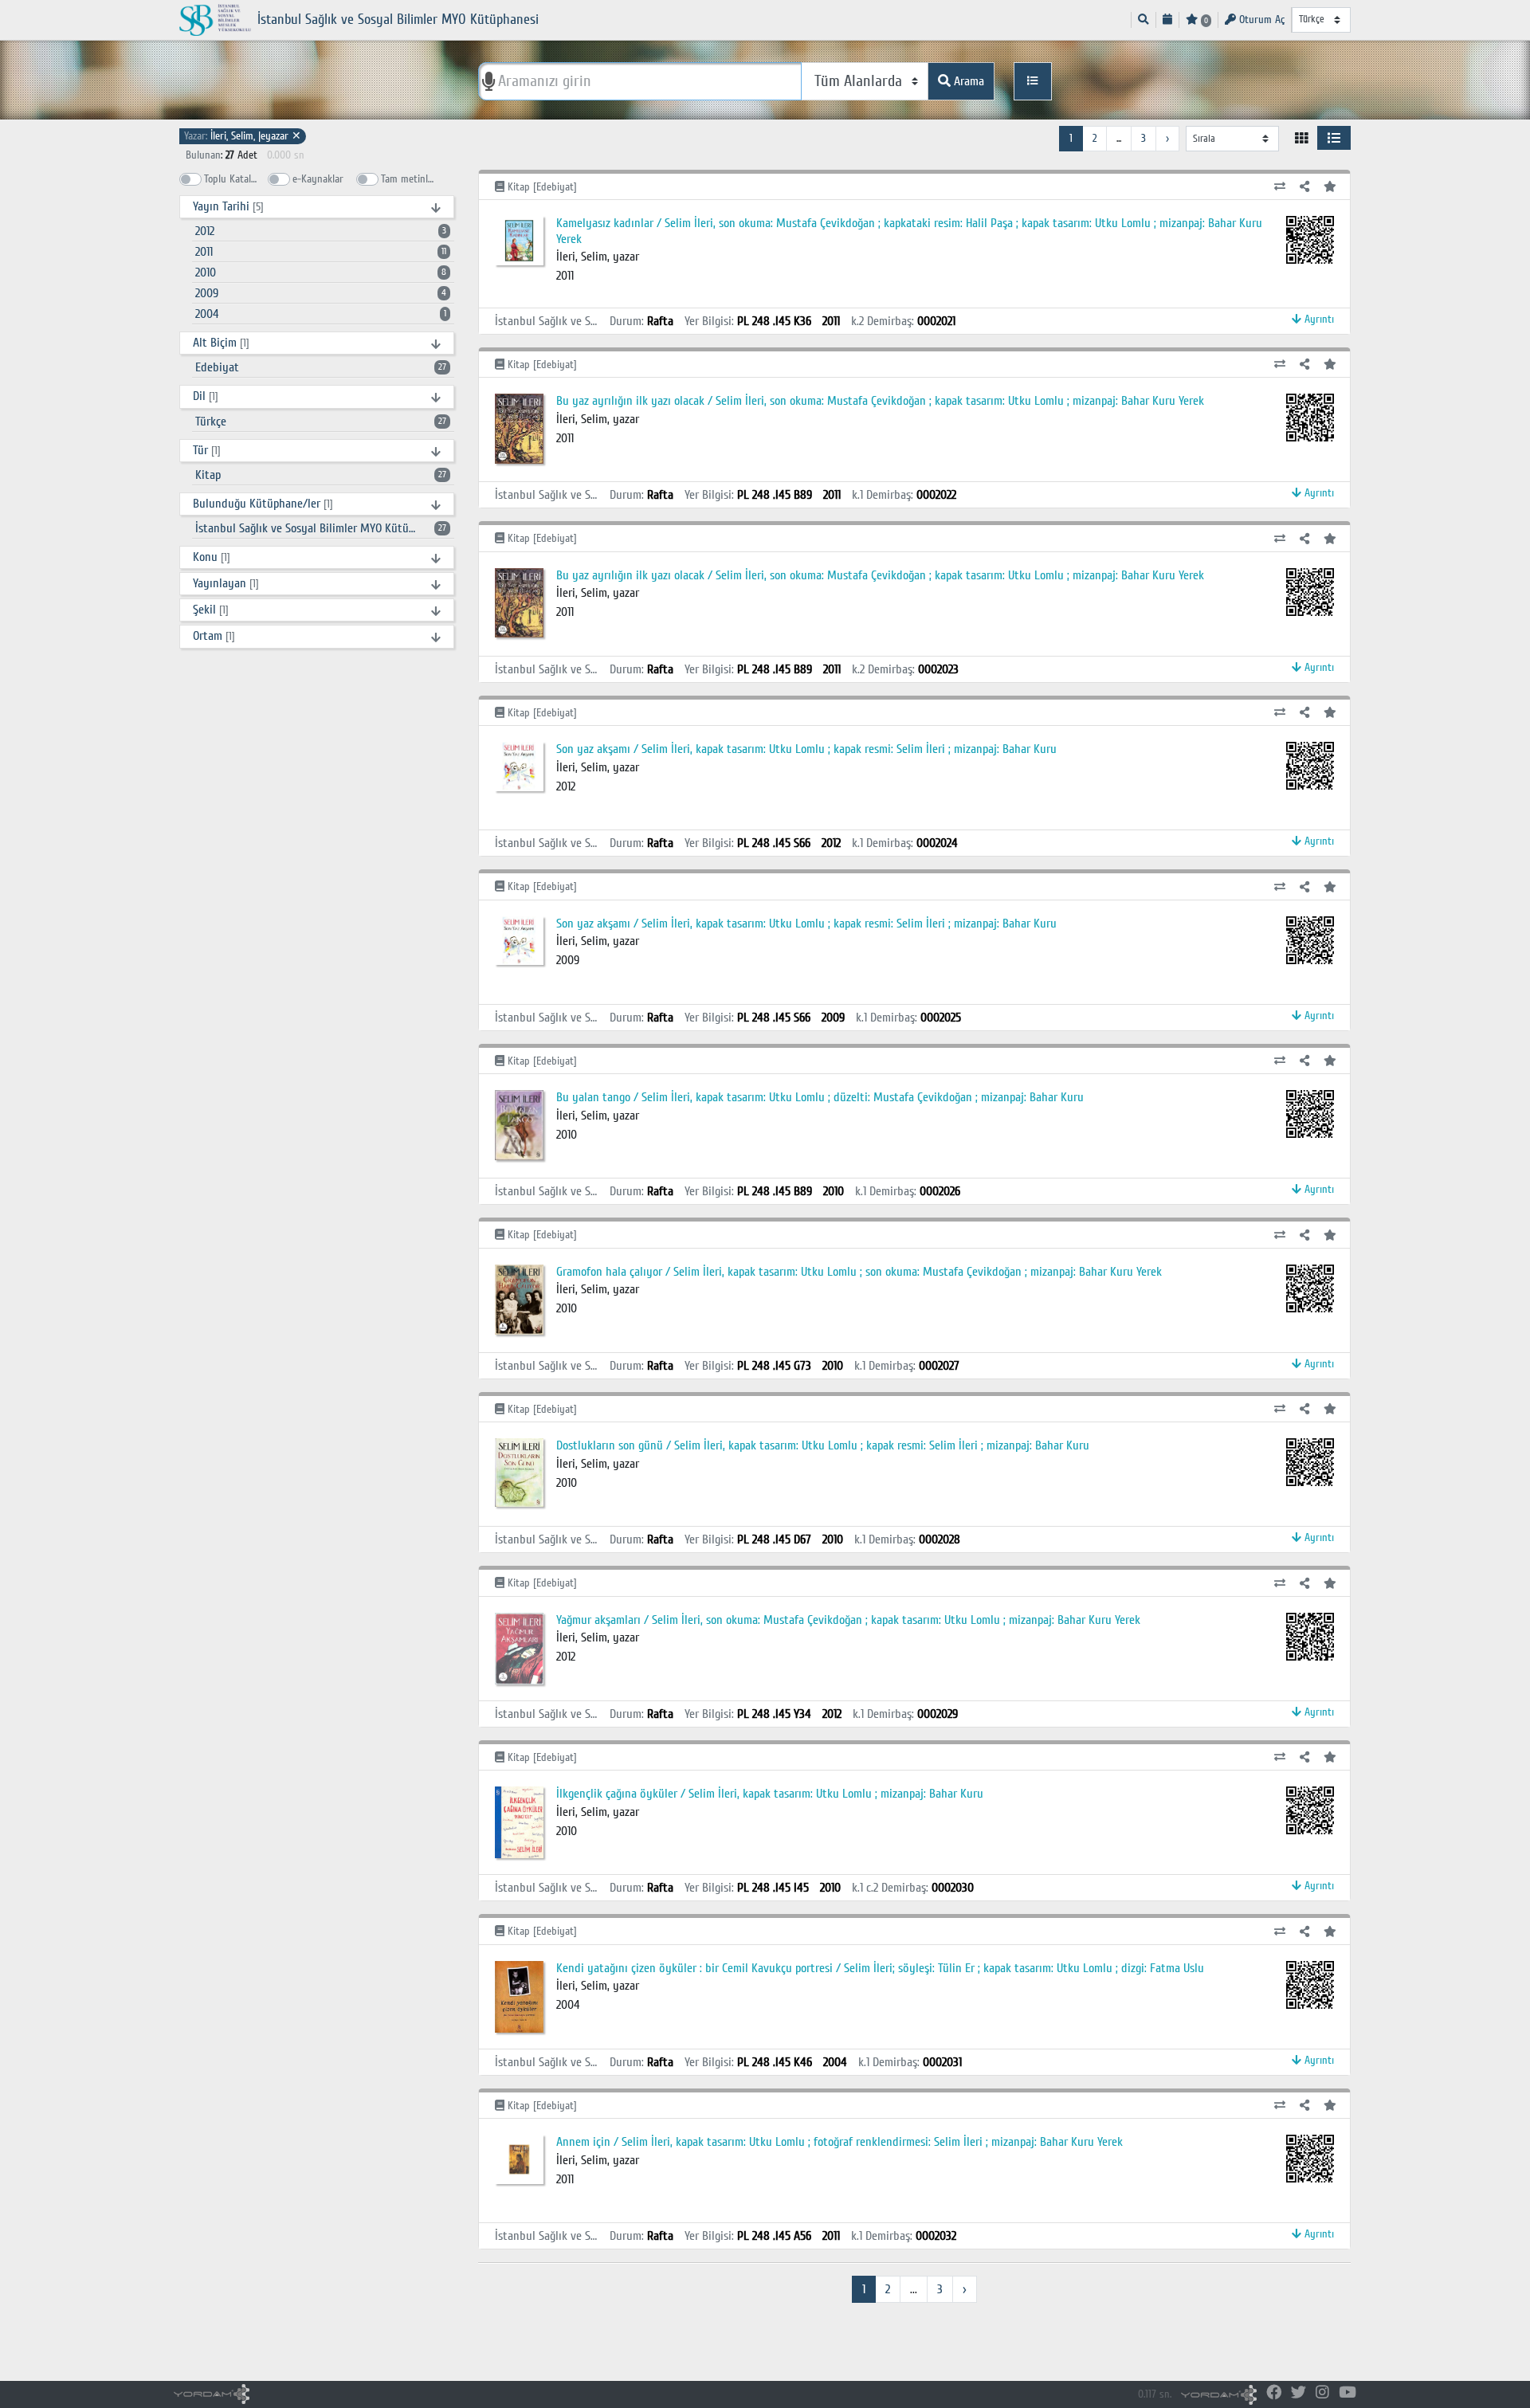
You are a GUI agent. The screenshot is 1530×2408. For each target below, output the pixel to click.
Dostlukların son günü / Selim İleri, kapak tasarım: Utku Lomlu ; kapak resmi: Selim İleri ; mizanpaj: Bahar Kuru (823, 1445)
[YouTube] (1348, 2393)
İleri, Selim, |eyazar (243, 136)
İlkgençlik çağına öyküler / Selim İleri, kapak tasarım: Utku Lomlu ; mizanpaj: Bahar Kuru (770, 1794)
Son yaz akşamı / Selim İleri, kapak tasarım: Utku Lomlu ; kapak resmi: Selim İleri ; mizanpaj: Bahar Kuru (806, 749)
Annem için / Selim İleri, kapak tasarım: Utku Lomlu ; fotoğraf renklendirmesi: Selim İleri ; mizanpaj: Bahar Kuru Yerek (840, 2142)
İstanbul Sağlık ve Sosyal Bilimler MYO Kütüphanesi (321, 528)
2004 (321, 314)
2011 (321, 252)
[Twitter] (1299, 2393)
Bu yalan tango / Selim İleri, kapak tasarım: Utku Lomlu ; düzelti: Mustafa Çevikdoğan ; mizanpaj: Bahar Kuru (820, 1097)
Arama (967, 81)
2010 (321, 273)
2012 (321, 231)
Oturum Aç (1260, 20)
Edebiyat (321, 367)
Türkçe (321, 422)
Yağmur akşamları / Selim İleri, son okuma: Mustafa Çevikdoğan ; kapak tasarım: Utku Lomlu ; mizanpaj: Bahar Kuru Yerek (848, 1620)
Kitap (321, 475)
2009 (321, 293)
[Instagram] (1322, 2393)
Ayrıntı (1318, 319)
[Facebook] (1274, 2393)
